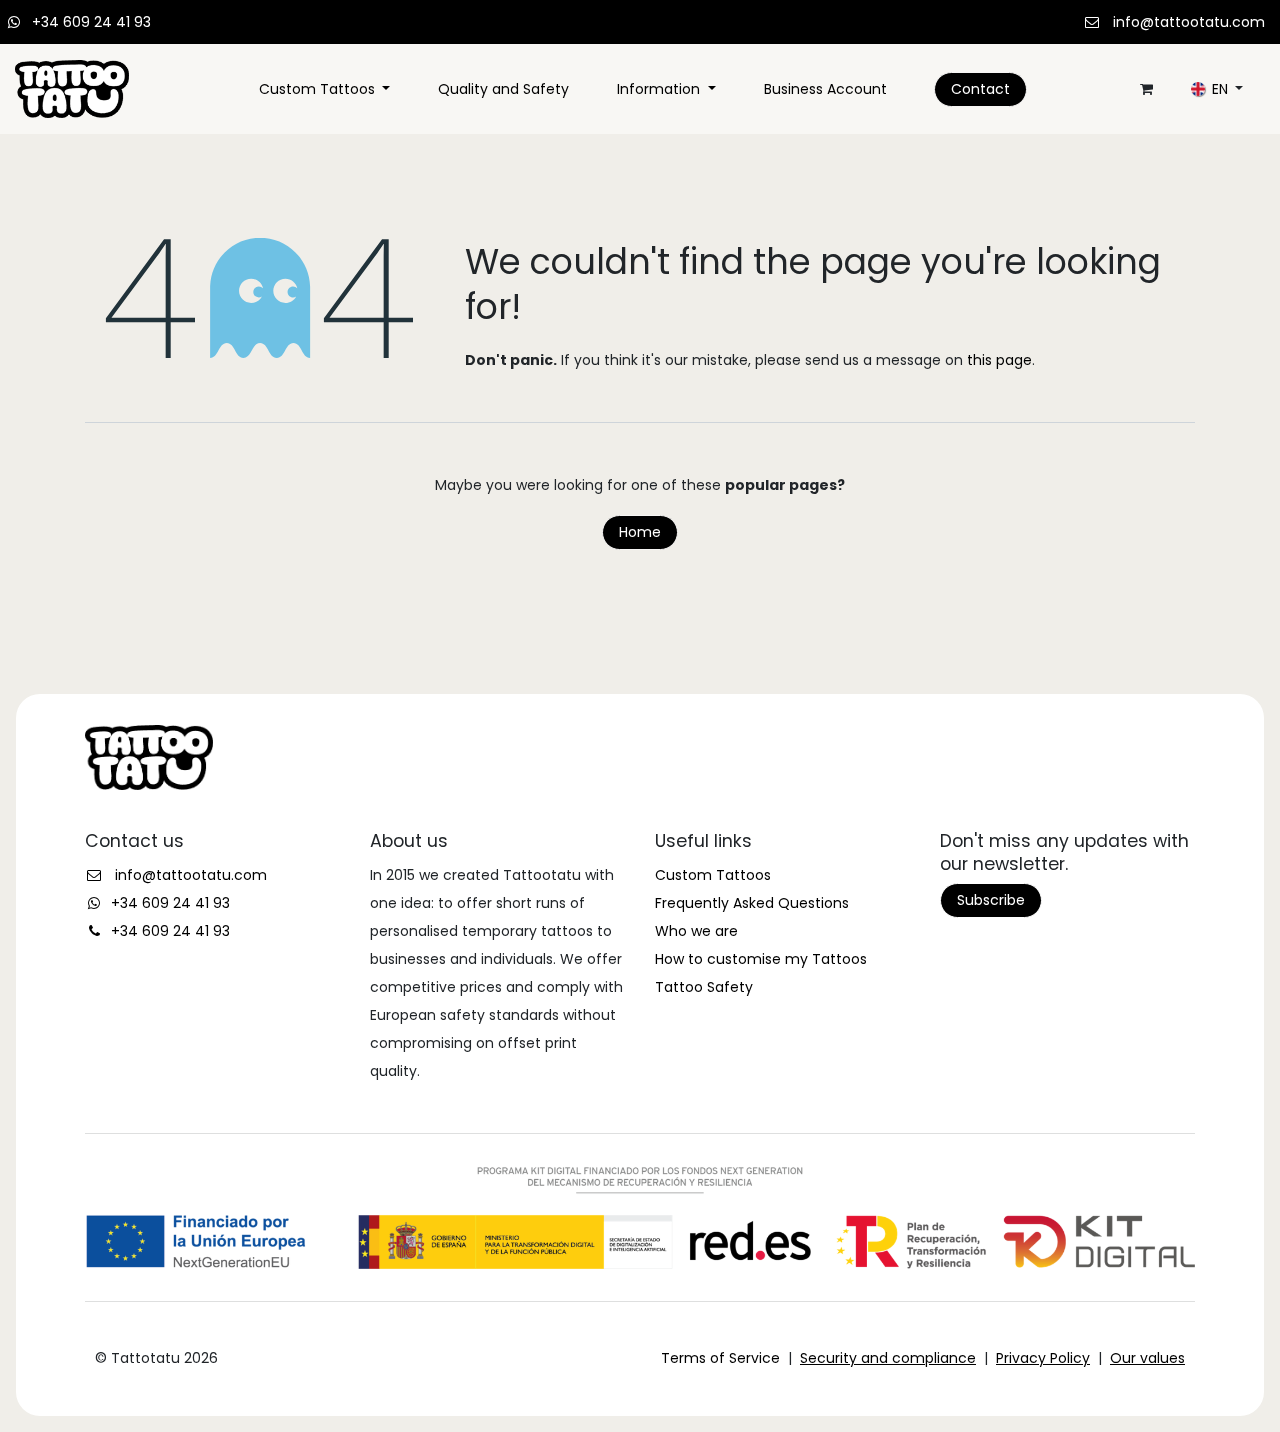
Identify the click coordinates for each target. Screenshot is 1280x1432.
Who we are (696, 931)
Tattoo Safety (704, 987)
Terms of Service (720, 1358)
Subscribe (991, 900)
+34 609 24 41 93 (91, 22)
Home (640, 532)
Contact (980, 89)
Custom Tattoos (713, 875)
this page (999, 360)
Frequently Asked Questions (752, 903)
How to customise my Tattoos (761, 959)
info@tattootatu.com (1189, 22)
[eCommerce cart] (1146, 89)
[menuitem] (325, 89)
